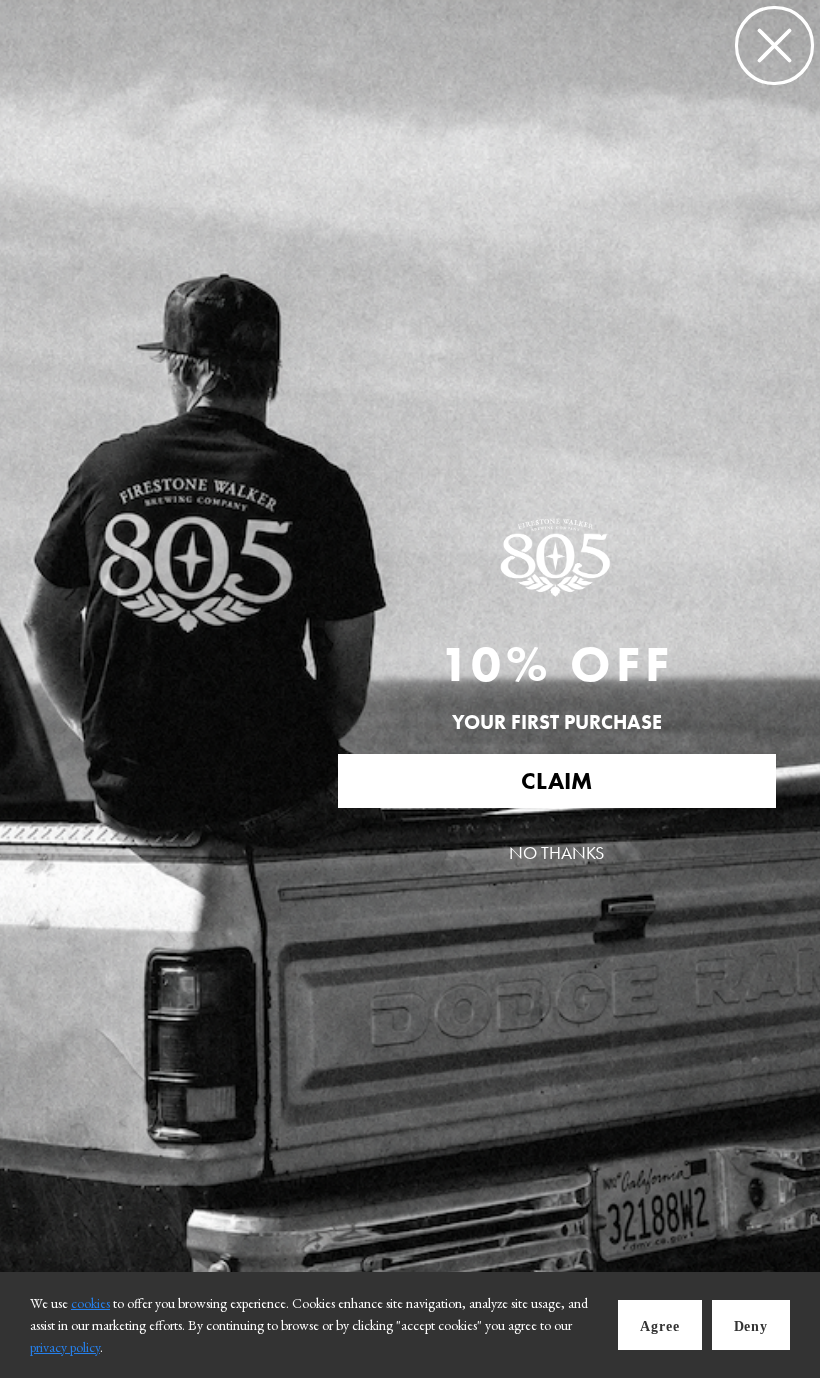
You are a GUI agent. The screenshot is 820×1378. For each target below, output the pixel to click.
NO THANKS (556, 853)
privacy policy (65, 1347)
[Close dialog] (774, 45)
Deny (751, 1326)
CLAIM (556, 780)
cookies (90, 1303)
